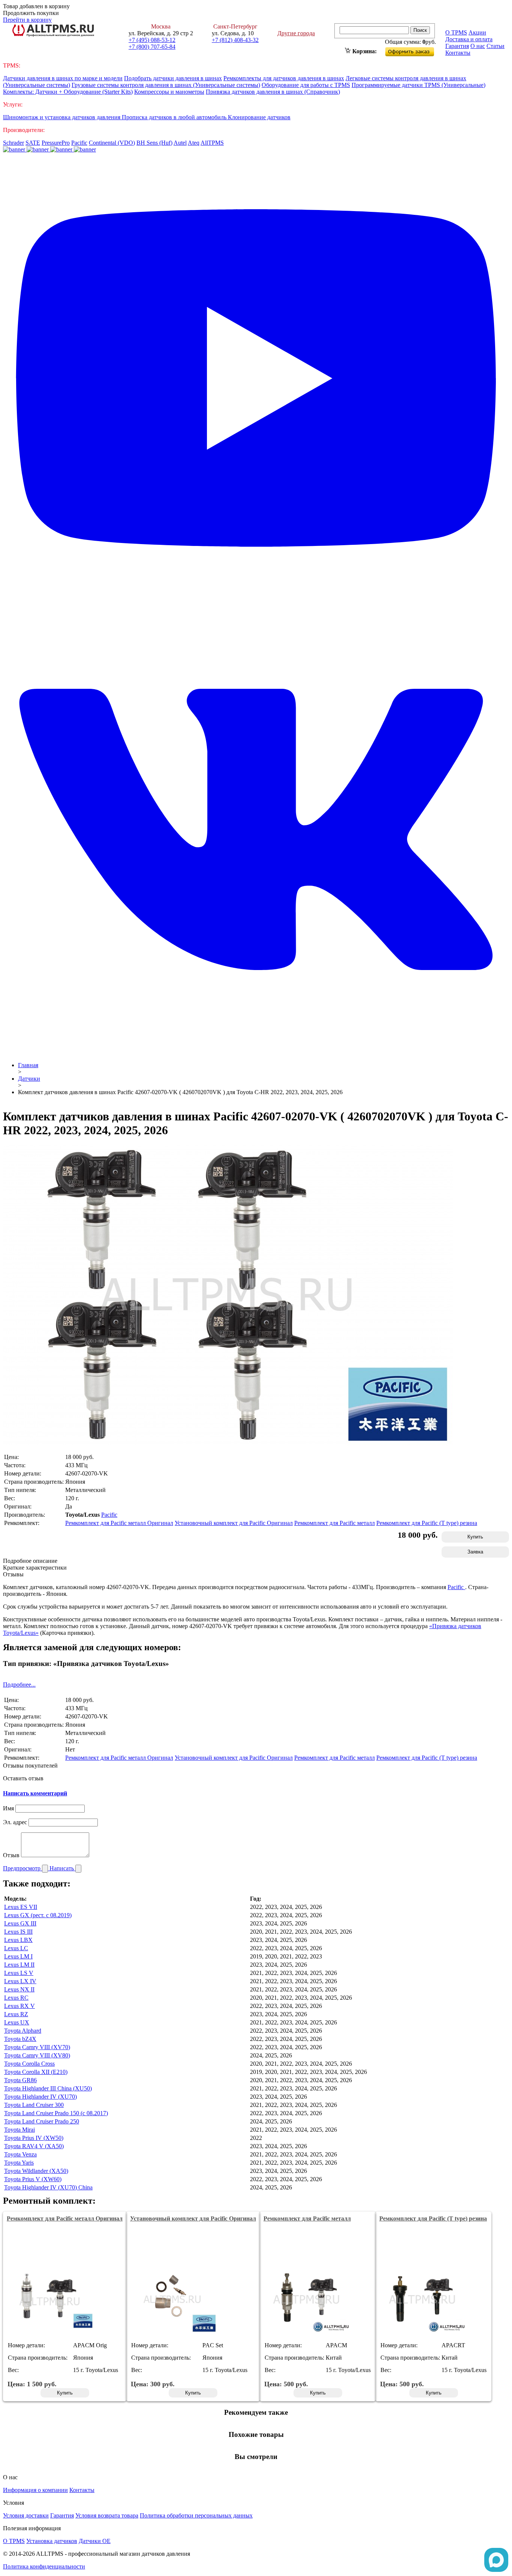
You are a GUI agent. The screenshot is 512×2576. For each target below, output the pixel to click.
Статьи (496, 46)
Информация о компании (35, 2490)
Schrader (13, 143)
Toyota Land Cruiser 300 (34, 2105)
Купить (475, 1537)
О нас (478, 46)
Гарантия (457, 46)
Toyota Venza (20, 2154)
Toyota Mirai (19, 2130)
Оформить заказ (416, 50)
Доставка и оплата (469, 39)
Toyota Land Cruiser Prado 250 (42, 2121)
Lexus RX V (19, 2006)
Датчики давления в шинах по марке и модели (63, 78)
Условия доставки (26, 2515)
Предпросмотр (22, 1868)
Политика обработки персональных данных (196, 2515)
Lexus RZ (16, 2014)
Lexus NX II (19, 1989)
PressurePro (56, 143)
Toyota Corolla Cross (29, 2064)
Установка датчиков (52, 2541)
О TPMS (456, 32)
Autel (180, 143)
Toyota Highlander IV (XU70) (40, 2097)
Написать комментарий (35, 1793)
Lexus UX (17, 2022)
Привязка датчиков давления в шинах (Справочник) (273, 92)
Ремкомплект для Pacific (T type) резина (427, 1523)
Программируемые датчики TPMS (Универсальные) (418, 85)
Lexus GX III (20, 1923)
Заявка (475, 1552)
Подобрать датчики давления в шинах (173, 78)
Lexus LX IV (20, 1981)
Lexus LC (16, 1948)
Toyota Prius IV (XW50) (34, 2138)
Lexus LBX (18, 1940)
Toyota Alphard (23, 2031)
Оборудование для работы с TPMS (306, 85)
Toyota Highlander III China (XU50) (48, 2088)
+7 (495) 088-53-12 (152, 40)
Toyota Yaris (19, 2163)
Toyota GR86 (20, 2080)
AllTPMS (212, 143)
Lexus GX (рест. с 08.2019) (38, 1915)
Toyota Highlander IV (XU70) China (48, 2187)
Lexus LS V (19, 1973)
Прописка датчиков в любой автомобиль (175, 117)
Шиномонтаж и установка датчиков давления (62, 117)
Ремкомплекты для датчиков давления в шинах (284, 78)
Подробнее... (19, 1685)
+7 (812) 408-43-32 (235, 40)
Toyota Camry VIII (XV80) (37, 2055)
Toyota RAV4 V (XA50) (34, 2146)
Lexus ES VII (21, 1907)
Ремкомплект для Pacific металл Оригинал (119, 1523)
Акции (477, 32)
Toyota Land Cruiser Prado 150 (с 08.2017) (56, 2113)
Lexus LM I (18, 1956)
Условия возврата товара (107, 2515)
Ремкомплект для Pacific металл (335, 1523)
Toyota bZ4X (20, 2039)
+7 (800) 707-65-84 (152, 47)
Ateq (194, 143)
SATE (33, 143)
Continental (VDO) (112, 143)
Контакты (458, 53)
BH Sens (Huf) (154, 143)
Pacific (79, 143)
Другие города (296, 33)
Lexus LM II (19, 1965)
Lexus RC (16, 1998)
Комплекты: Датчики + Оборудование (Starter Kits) (68, 92)
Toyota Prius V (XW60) (33, 2179)
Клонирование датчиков (259, 117)
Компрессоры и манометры (169, 92)
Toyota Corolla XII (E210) (36, 2072)
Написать (62, 1868)
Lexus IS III (18, 1932)
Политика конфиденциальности (44, 2566)
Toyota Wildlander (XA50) (36, 2171)
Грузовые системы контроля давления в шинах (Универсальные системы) (166, 85)
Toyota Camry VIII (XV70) (37, 2047)
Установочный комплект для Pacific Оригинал (234, 1523)
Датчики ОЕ (95, 2541)
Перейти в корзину (27, 20)
